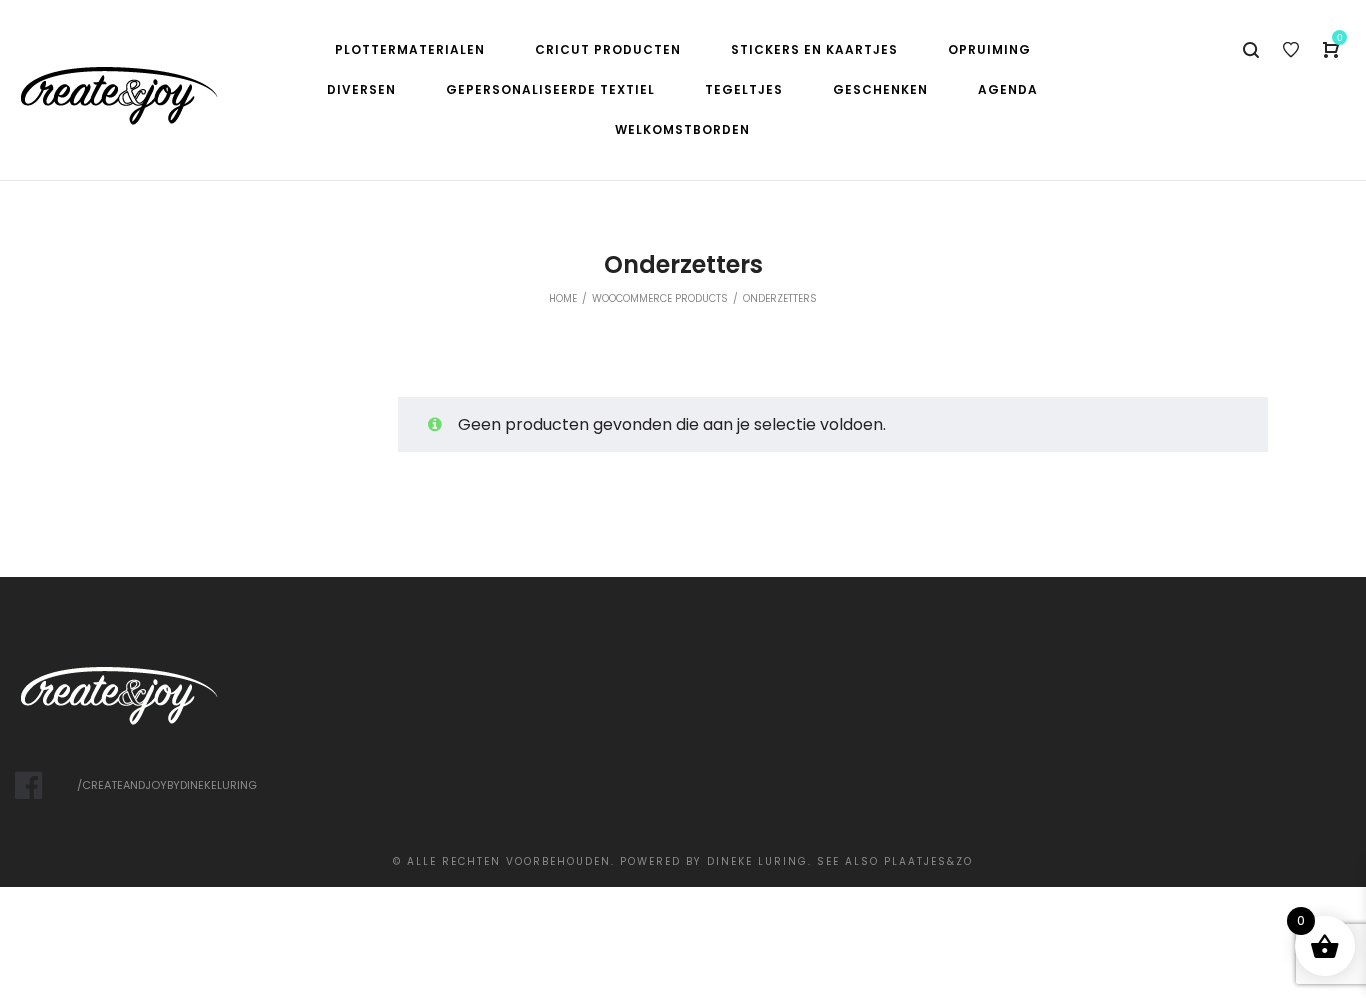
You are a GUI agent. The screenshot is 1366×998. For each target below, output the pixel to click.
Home (563, 298)
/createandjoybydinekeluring (167, 785)
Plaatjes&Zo (928, 861)
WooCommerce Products (660, 298)
